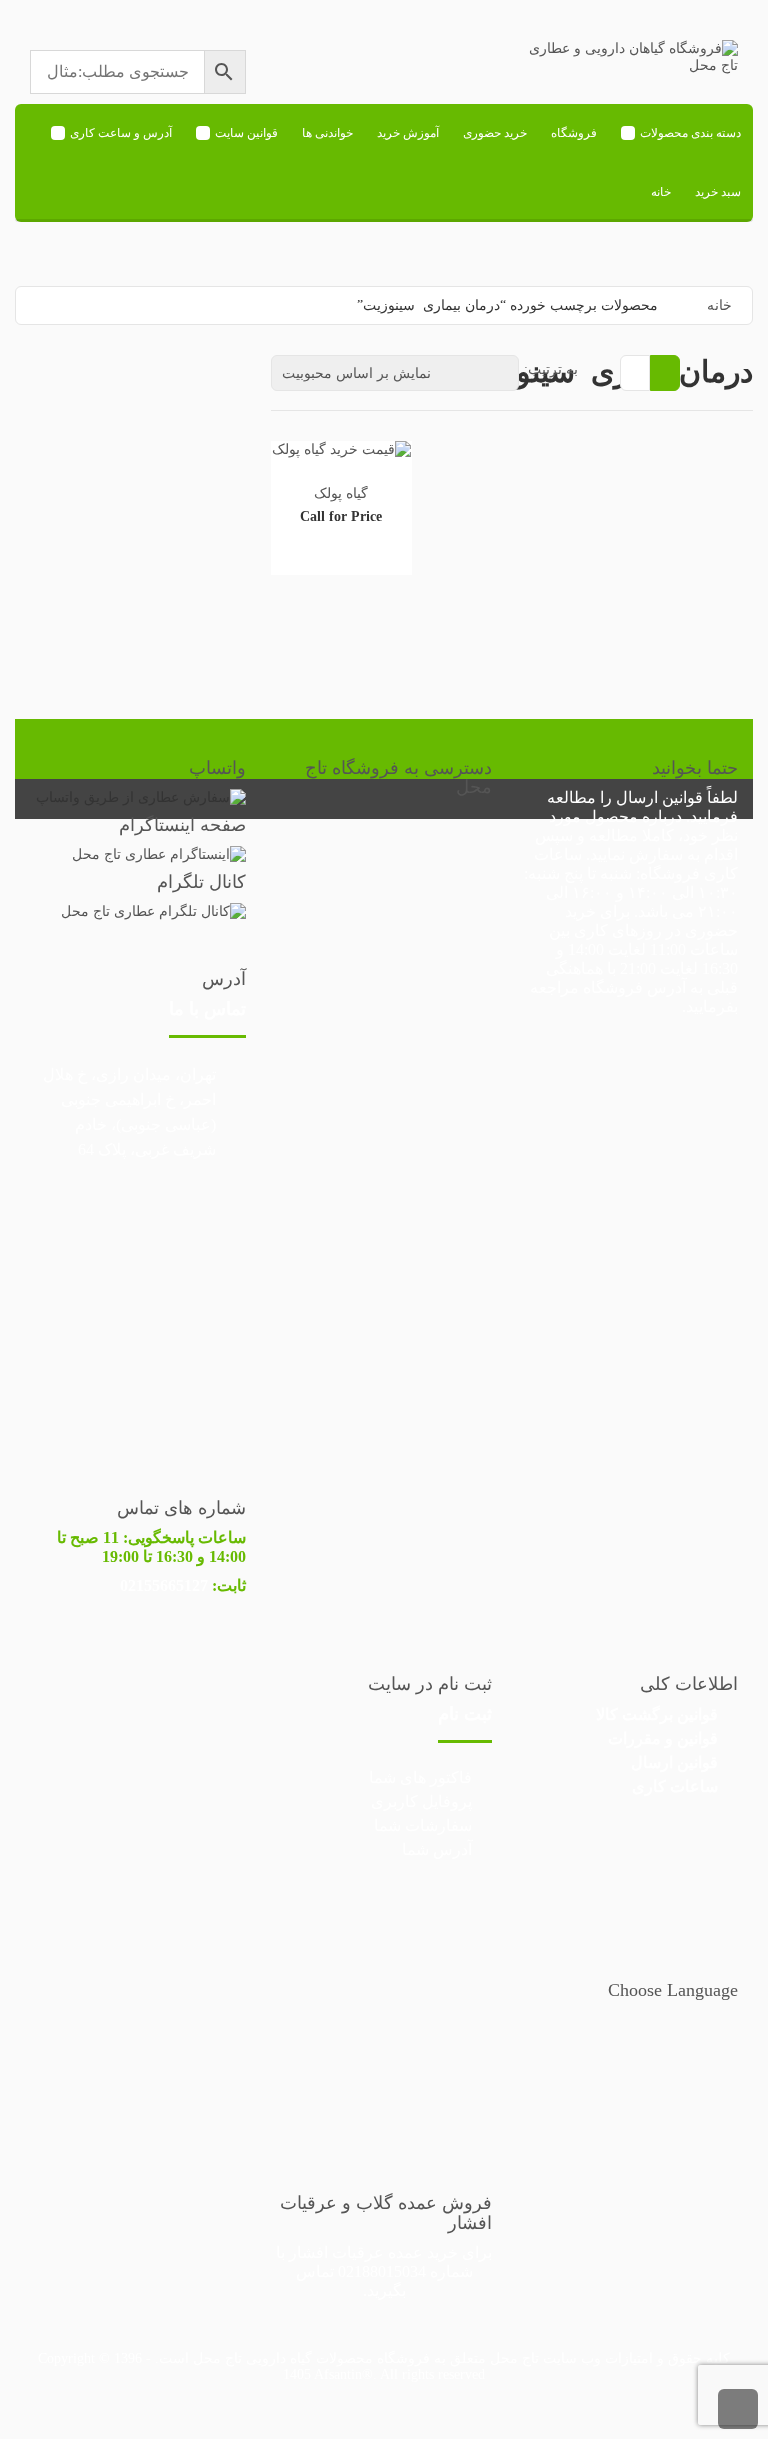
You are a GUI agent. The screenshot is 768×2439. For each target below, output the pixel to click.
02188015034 (382, 2271)
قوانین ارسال (659, 797)
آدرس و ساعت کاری (121, 133)
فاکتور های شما (420, 1777)
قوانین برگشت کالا (657, 1714)
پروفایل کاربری (421, 1801)
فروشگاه (574, 133)
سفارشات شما (423, 1825)
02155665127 (164, 1585)
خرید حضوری (495, 133)
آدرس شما (437, 1849)
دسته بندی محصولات (690, 133)
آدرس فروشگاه (634, 987)
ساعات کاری (675, 1786)
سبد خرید (718, 192)
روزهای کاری (618, 930)
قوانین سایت (246, 133)
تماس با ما (207, 1009)
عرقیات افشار (336, 2252)
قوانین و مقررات (663, 1738)
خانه (661, 192)
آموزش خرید (408, 133)
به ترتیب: (551, 369)
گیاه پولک (341, 493)
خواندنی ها (327, 133)
